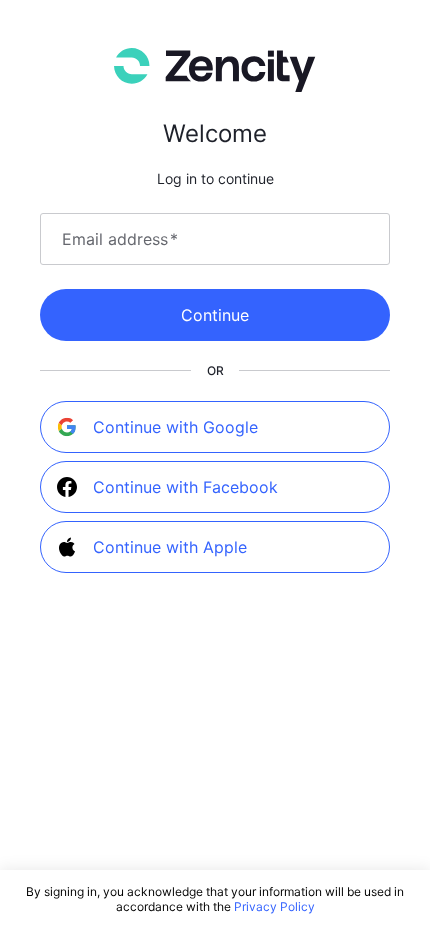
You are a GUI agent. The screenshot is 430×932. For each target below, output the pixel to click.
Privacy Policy (274, 906)
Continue (215, 315)
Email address (120, 239)
